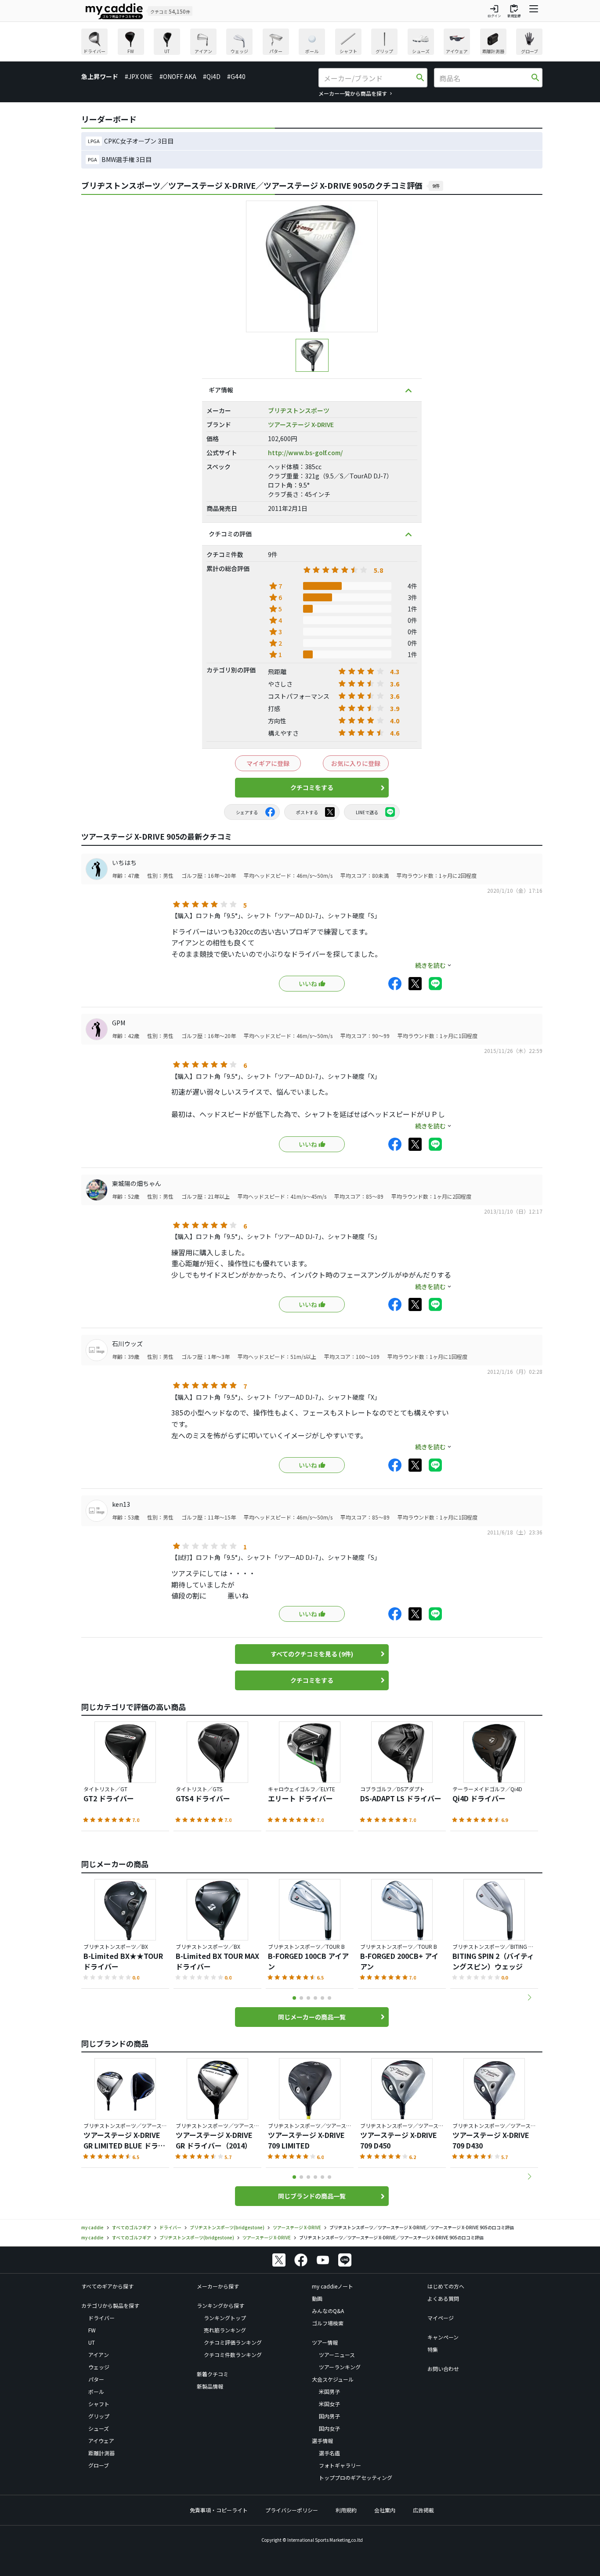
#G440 (236, 76)
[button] (529, 1998)
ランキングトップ (225, 2318)
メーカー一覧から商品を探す (353, 93)
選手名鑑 (329, 2453)
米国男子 (329, 2391)
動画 (317, 2298)
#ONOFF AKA (178, 76)
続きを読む (430, 965)
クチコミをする (312, 787)
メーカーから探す (218, 2286)
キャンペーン (443, 2337)
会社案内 (385, 2510)
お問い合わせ (443, 2369)
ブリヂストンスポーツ (299, 410)
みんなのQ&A (328, 2311)
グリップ (99, 2416)
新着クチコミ (213, 2374)
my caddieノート (333, 2286)
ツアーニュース (337, 2355)
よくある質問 (443, 2298)
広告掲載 (423, 2510)
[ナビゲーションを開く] (534, 11)
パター (96, 2379)
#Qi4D (212, 76)
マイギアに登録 (268, 763)
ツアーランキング (340, 2367)
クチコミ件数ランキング (233, 2355)
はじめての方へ (446, 2286)
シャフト (99, 2404)
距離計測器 (101, 2453)
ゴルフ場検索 (328, 2323)
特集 (433, 2349)
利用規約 (346, 2510)
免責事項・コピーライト (219, 2510)
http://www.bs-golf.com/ (305, 453)
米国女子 (329, 2404)
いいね (308, 984)
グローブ (99, 2465)
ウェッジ (99, 2367)
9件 (436, 186)
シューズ (99, 2428)
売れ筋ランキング (225, 2330)
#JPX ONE (139, 76)
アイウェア (101, 2441)
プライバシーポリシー (292, 2510)
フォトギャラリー (340, 2465)
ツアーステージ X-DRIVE (301, 424)
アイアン (99, 2355)
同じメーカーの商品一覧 (312, 2017)
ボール (96, 2391)
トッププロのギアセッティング (356, 2477)
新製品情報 (210, 2386)
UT (92, 2342)
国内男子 (329, 2416)
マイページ (441, 2318)
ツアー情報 (325, 2342)
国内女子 (329, 2428)
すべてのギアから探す (107, 2286)
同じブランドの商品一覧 (312, 2196)
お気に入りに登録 (356, 763)
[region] (312, 43)
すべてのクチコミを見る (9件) (312, 1654)
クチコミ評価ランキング (233, 2342)
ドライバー (101, 2318)
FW (92, 2330)
